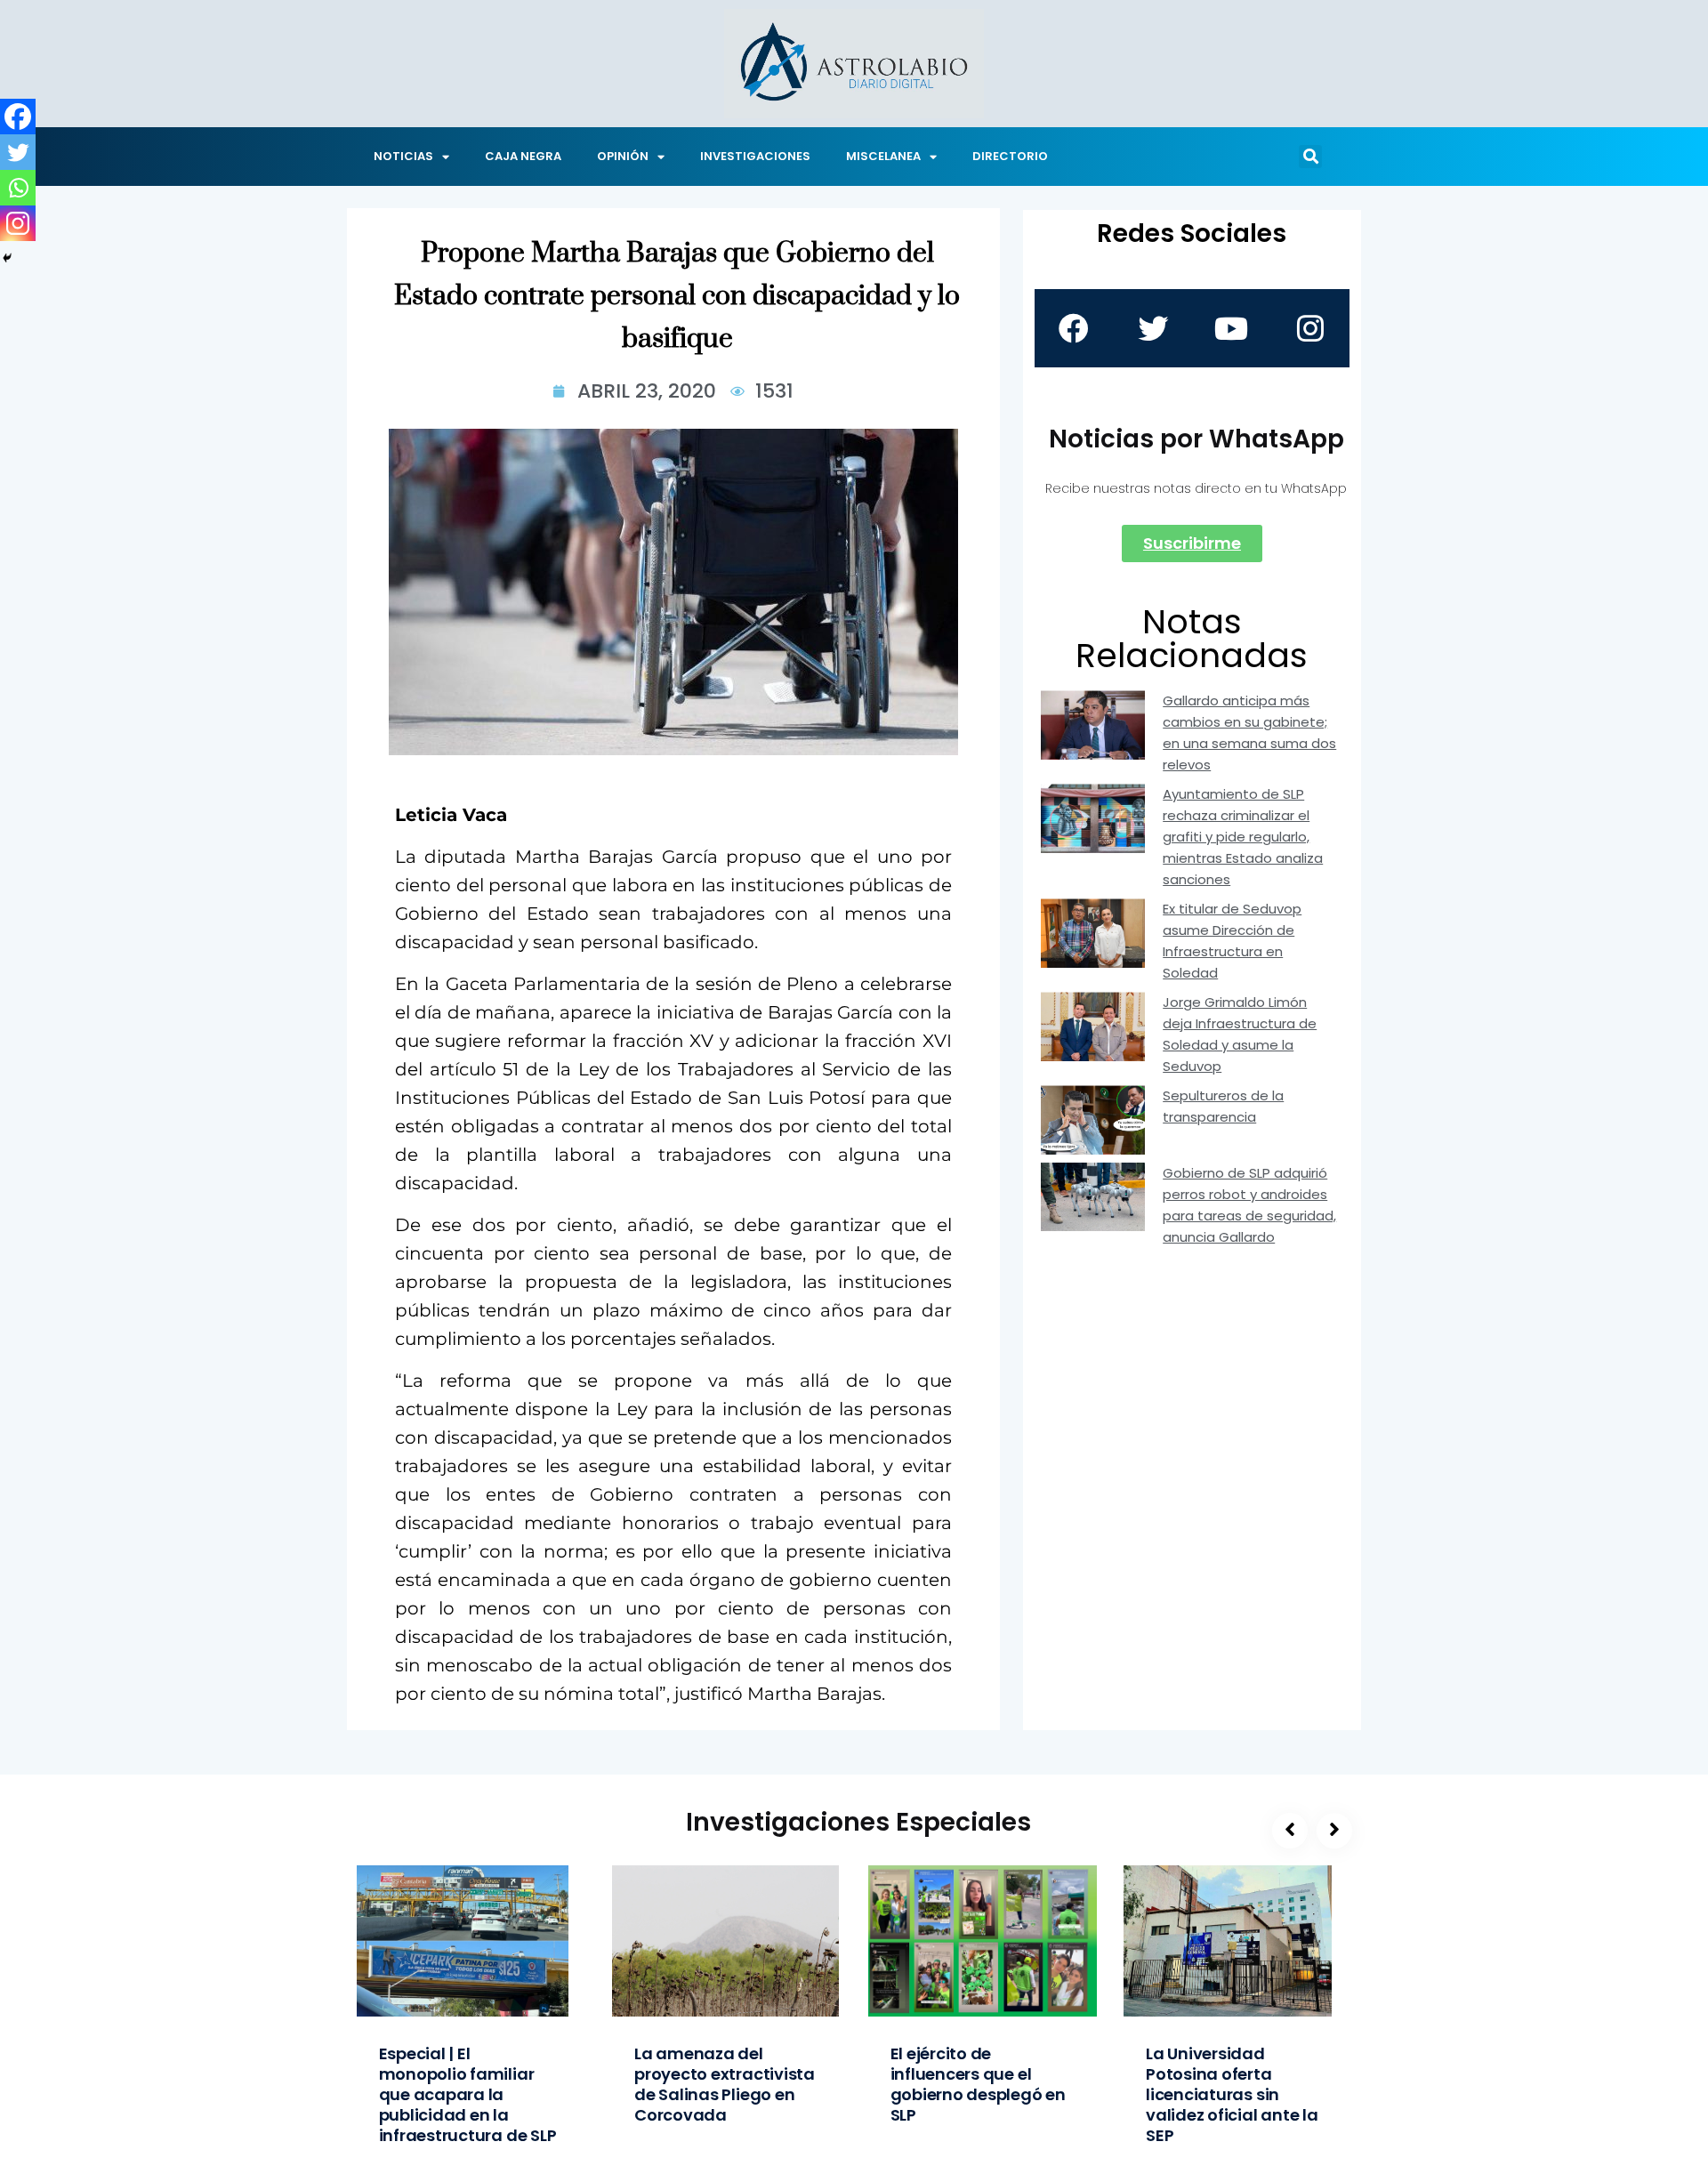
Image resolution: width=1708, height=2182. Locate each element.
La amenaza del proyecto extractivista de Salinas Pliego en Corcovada (725, 2084)
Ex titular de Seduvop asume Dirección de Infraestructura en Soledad (1232, 941)
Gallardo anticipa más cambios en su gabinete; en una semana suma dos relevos (1249, 733)
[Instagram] (18, 223)
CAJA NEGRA (523, 156)
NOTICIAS (403, 156)
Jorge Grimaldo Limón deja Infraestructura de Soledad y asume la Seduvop (1240, 1034)
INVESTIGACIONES (755, 156)
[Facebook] (18, 117)
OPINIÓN (623, 156)
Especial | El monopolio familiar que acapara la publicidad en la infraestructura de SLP (468, 2094)
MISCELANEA (883, 156)
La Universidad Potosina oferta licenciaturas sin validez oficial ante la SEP (1232, 2094)
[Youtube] (1231, 328)
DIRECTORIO (1010, 156)
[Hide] (7, 258)
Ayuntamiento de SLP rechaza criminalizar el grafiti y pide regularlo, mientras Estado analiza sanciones (1243, 837)
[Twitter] (18, 152)
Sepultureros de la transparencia (1223, 1106)
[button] (1310, 157)
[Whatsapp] (18, 188)
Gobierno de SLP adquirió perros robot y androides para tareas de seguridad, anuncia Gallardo (1249, 1205)
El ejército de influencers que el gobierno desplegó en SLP (978, 2084)
